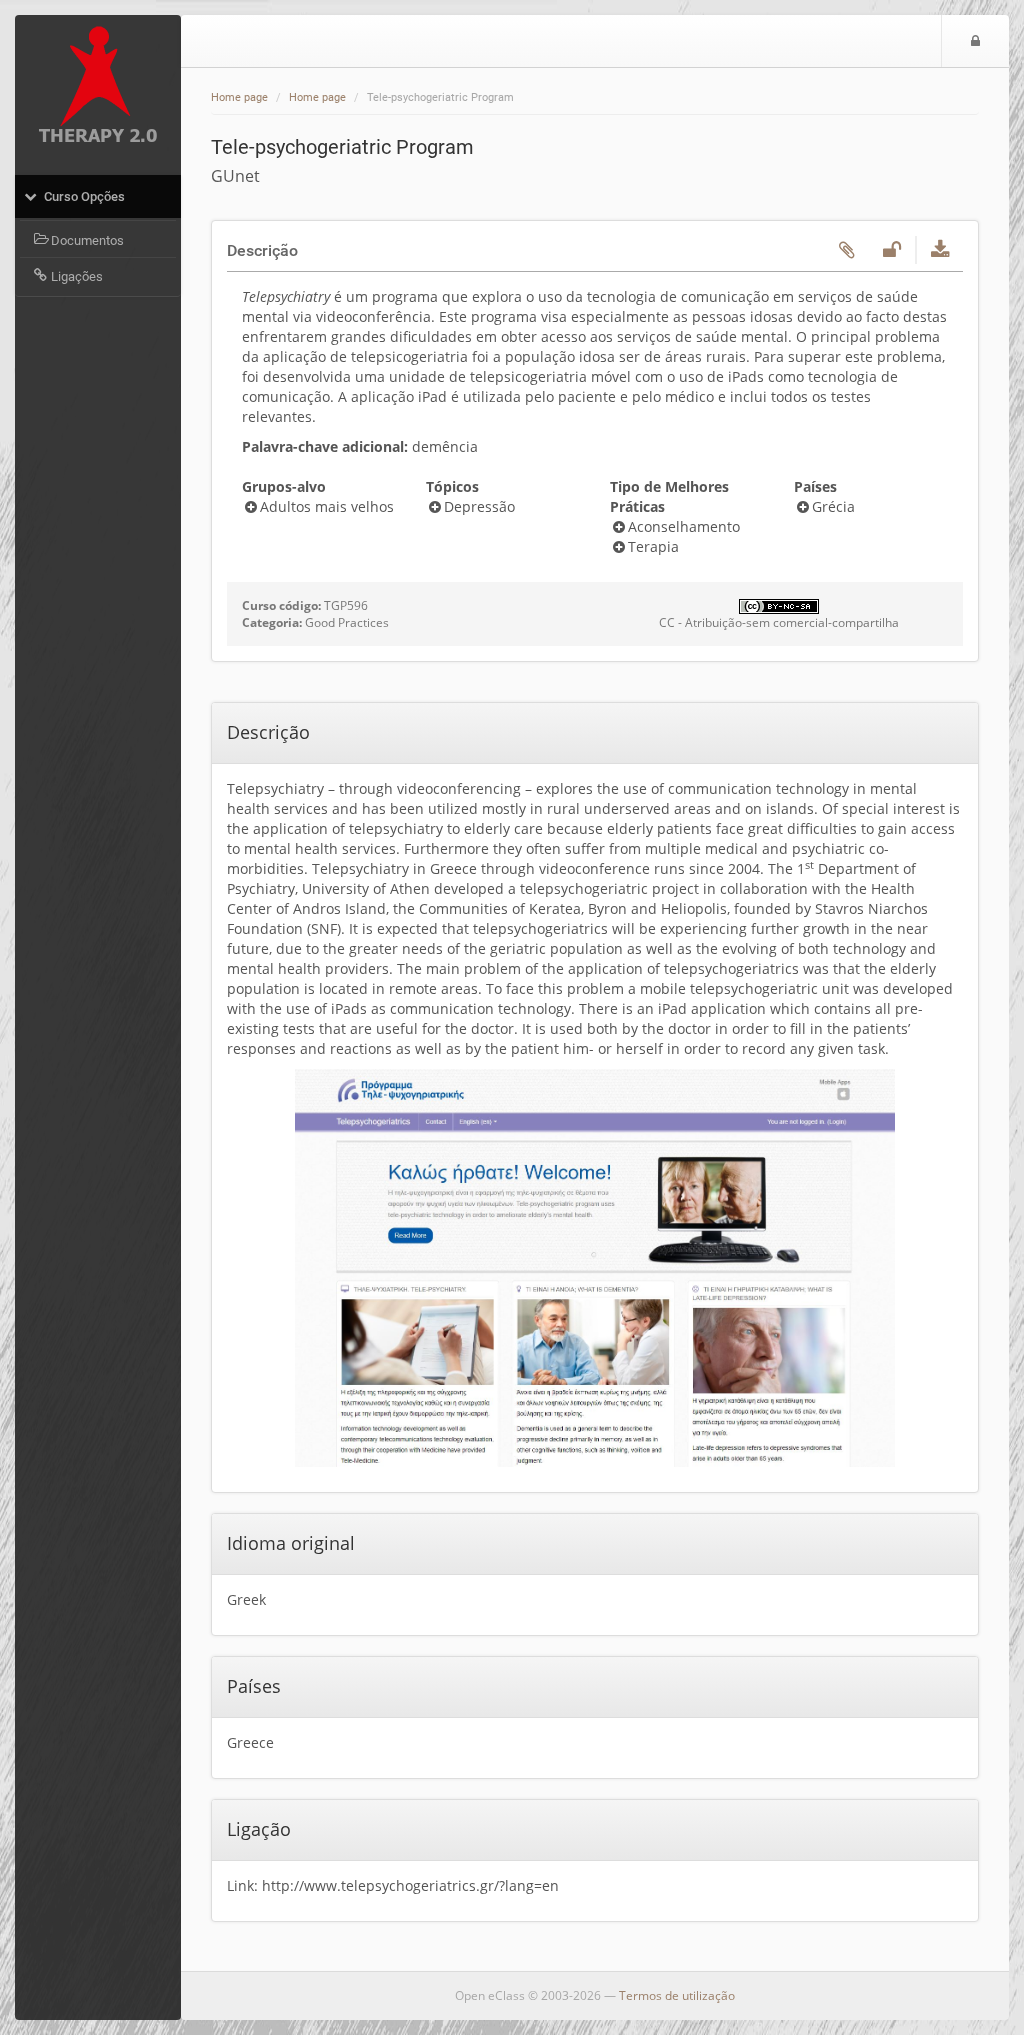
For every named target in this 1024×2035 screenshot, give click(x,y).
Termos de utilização (677, 1995)
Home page (239, 97)
